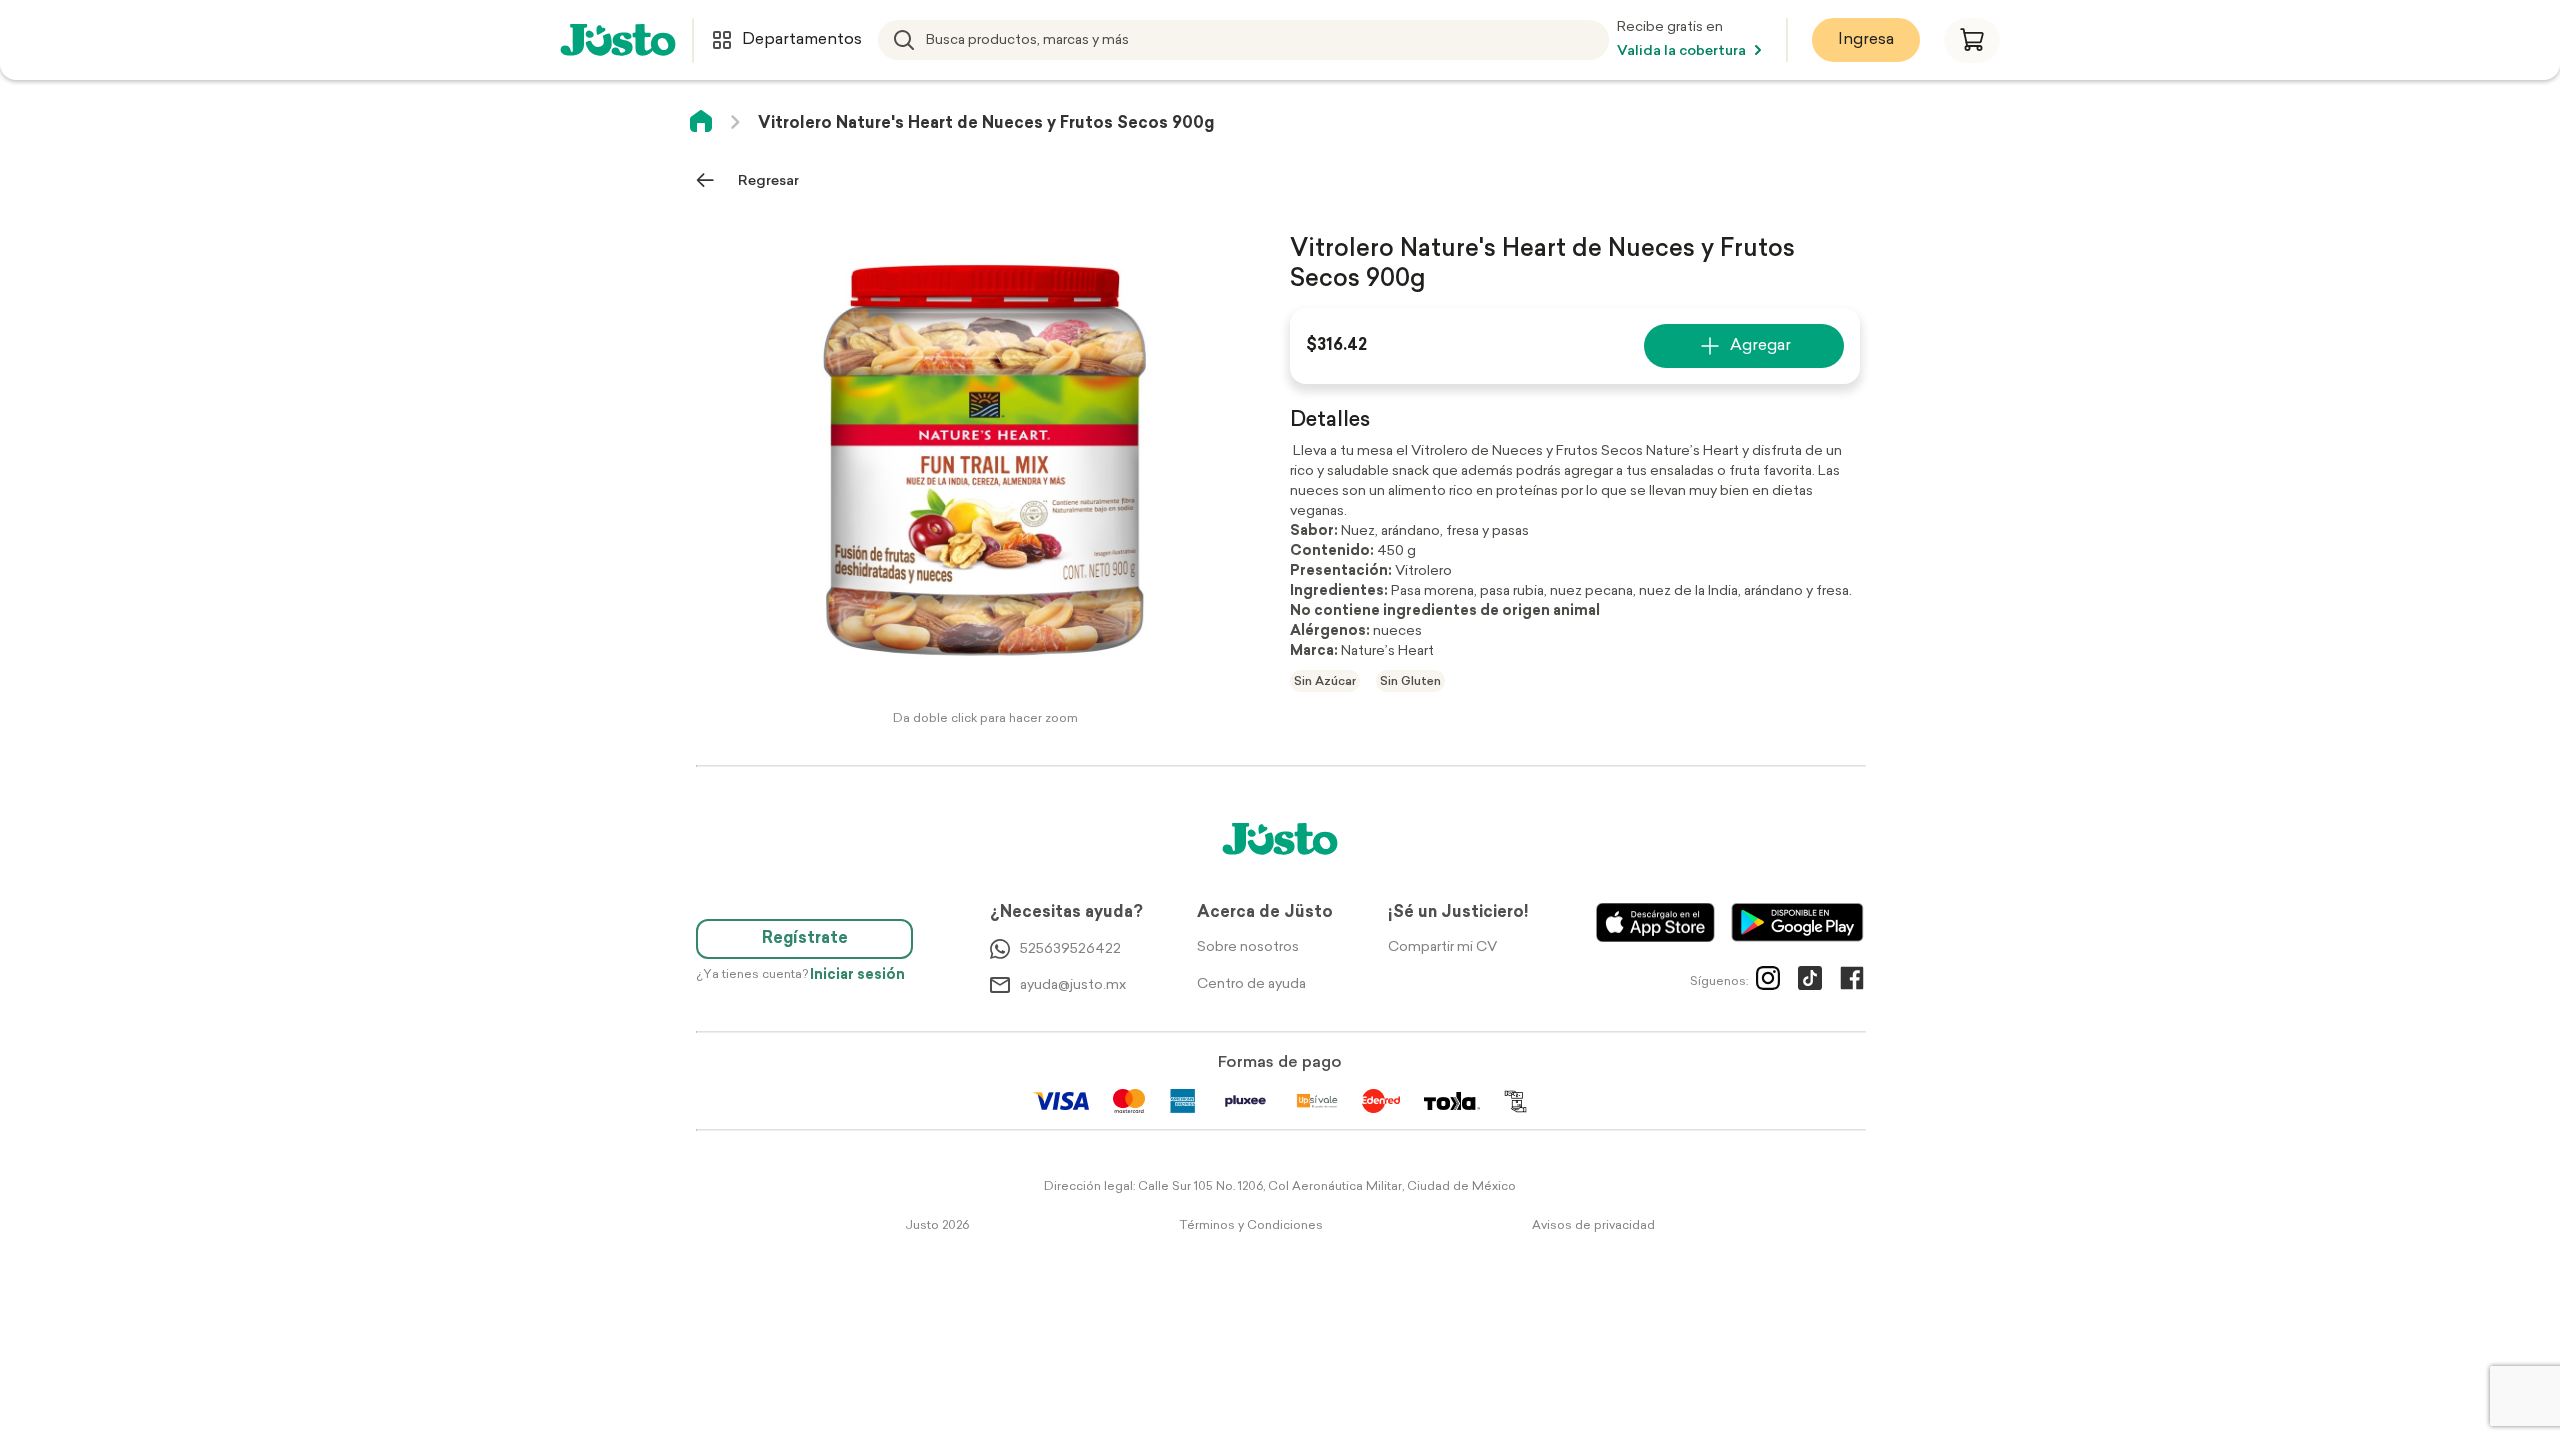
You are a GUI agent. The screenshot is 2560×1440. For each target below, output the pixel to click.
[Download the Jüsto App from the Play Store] (1797, 922)
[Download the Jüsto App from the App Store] (1655, 922)
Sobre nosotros (1248, 947)
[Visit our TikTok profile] (1810, 982)
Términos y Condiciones (1251, 1226)
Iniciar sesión (857, 975)
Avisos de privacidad (1593, 1226)
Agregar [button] (1760, 346)
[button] (1972, 40)
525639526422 (1070, 949)
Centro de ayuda (1251, 984)
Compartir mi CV (1442, 947)
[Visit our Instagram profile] (1768, 982)
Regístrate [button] (805, 939)
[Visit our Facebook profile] (1852, 982)
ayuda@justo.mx (1073, 985)
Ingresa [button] (1866, 40)
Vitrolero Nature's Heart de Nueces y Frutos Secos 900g (986, 124)
